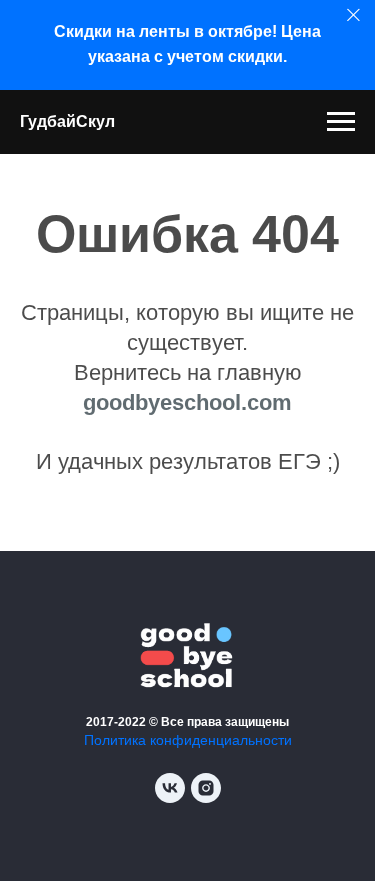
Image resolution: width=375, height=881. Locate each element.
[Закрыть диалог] (353, 15)
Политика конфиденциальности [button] (188, 740)
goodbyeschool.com (187, 402)
